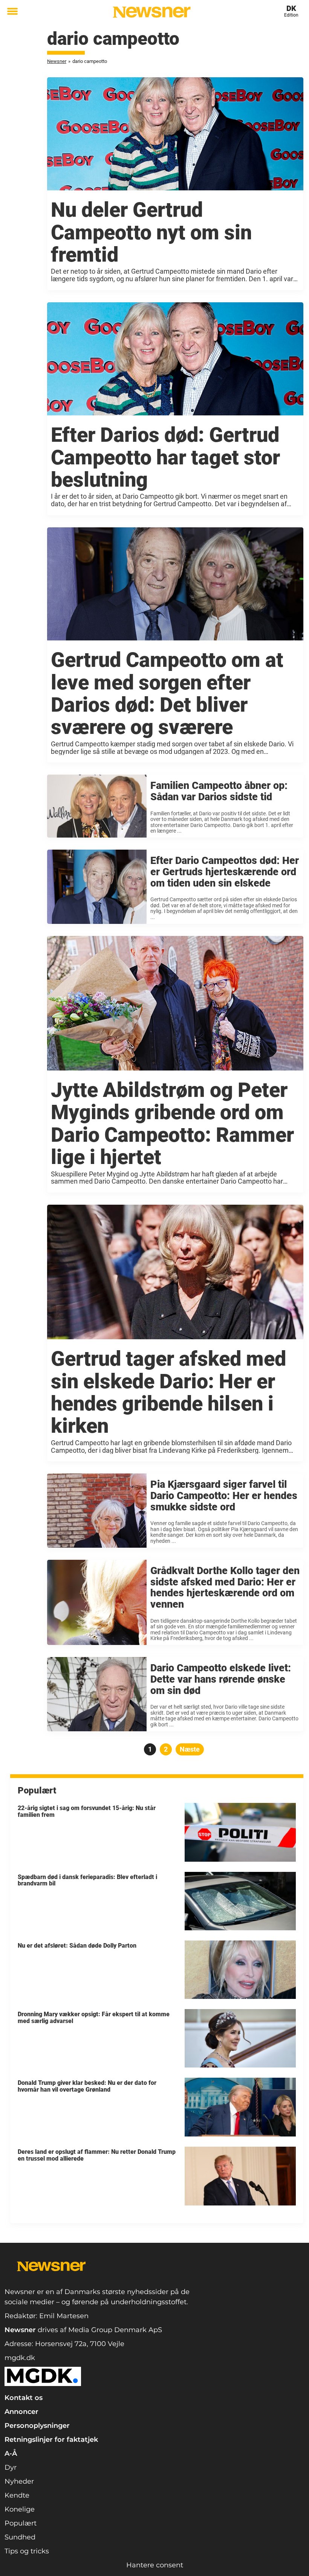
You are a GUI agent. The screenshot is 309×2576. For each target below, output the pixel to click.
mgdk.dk (20, 2358)
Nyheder (19, 2481)
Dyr (11, 2467)
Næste (190, 1749)
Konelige (20, 2509)
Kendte (17, 2495)
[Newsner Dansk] (152, 12)
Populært (21, 2523)
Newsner (57, 61)
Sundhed (20, 2537)
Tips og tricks (27, 2551)
